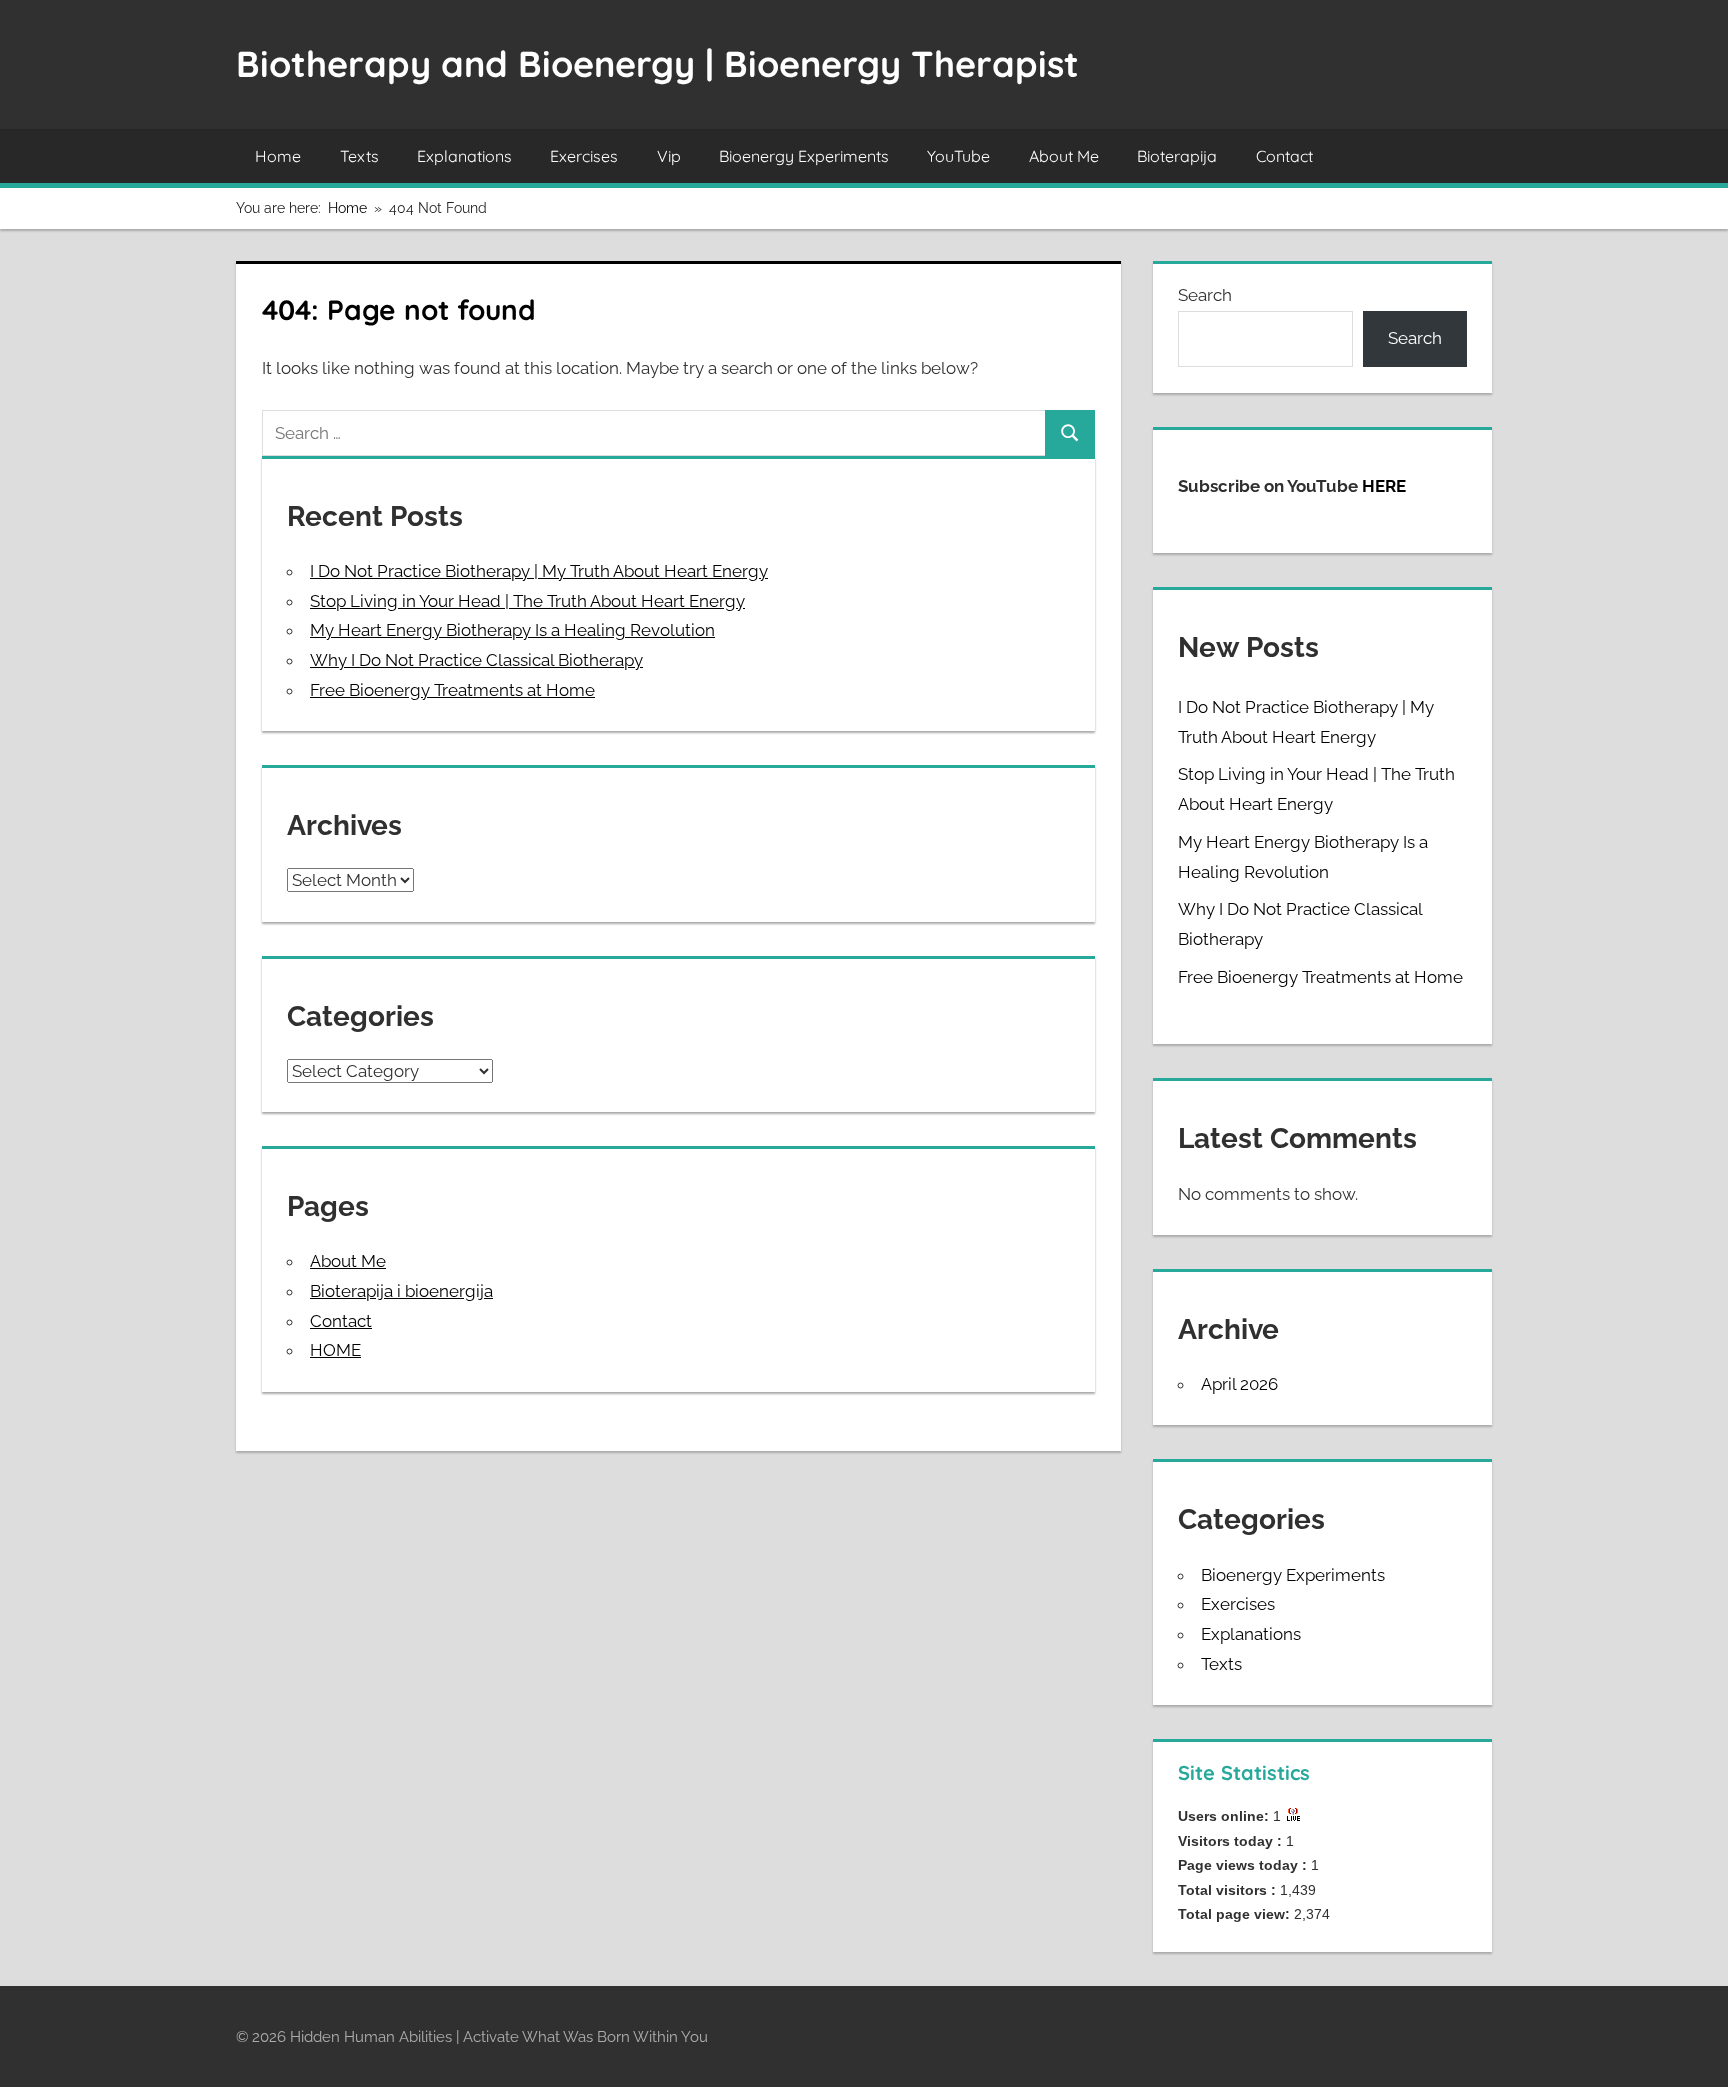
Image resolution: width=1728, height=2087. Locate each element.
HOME (335, 1350)
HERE (1384, 486)
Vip (669, 156)
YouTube (958, 156)
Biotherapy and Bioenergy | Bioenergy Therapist (657, 63)
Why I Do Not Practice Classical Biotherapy (476, 660)
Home (278, 156)
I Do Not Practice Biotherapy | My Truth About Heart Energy (539, 571)
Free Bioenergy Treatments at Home (452, 690)
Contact (1284, 156)
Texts (359, 156)
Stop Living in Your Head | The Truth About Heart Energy (527, 601)
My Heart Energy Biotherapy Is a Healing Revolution (512, 630)
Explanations (464, 156)
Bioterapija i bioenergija (401, 1291)
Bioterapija (1177, 156)
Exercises (584, 156)
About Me (1064, 156)
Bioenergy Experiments (804, 156)
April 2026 (1239, 1384)
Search (1205, 295)
